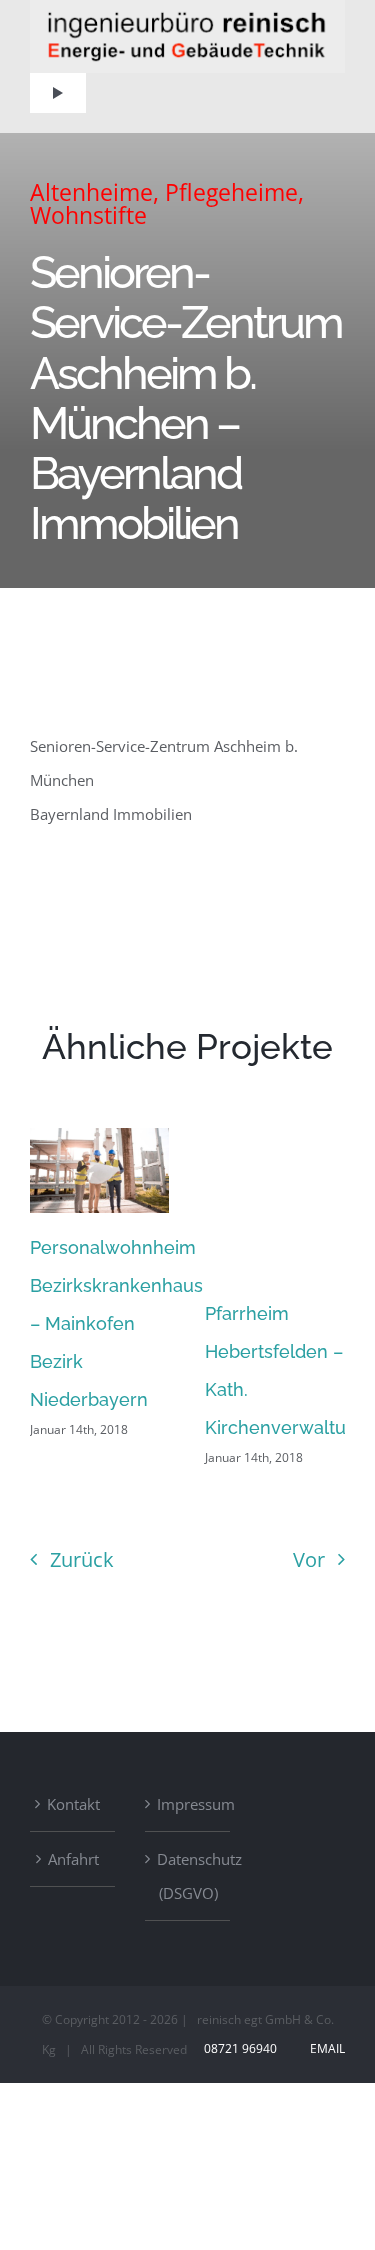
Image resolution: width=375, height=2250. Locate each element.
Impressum (188, 1804)
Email (324, 2048)
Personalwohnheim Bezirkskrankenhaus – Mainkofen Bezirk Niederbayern (116, 1323)
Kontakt (73, 1804)
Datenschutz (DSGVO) (188, 1876)
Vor (309, 1559)
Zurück (82, 1559)
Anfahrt (73, 1859)
